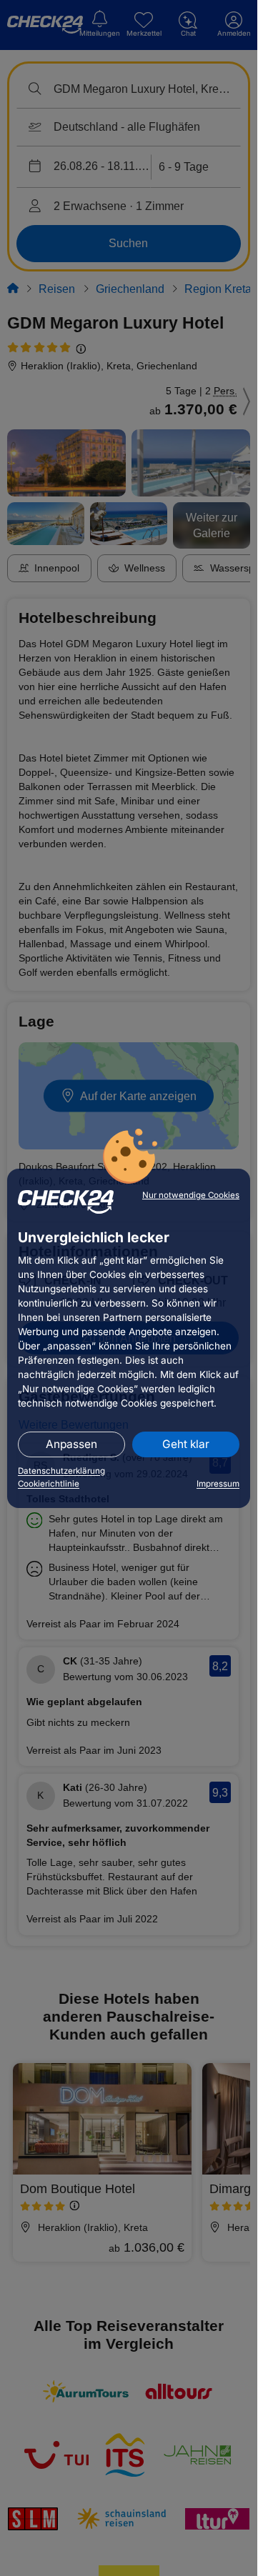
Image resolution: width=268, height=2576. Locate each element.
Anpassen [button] (71, 1444)
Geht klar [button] (186, 1444)
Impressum (218, 1484)
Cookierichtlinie (49, 1484)
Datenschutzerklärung (61, 1471)
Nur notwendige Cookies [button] (191, 1195)
